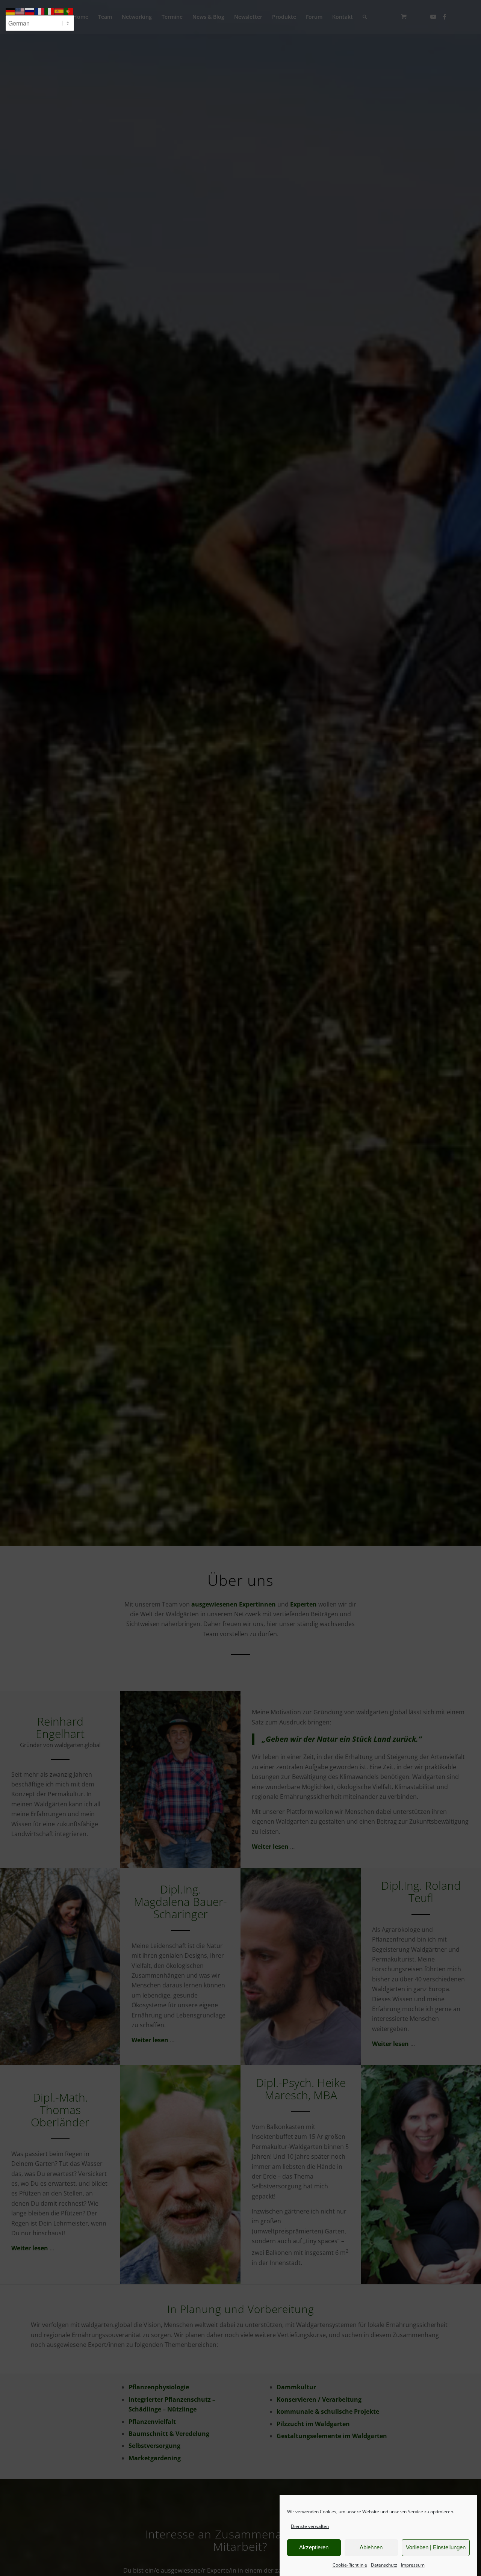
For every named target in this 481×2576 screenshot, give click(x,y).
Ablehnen (371, 2547)
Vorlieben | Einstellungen (436, 2547)
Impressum (413, 2565)
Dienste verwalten (310, 2526)
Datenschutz (384, 2565)
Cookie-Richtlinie (350, 2565)
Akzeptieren (314, 2547)
